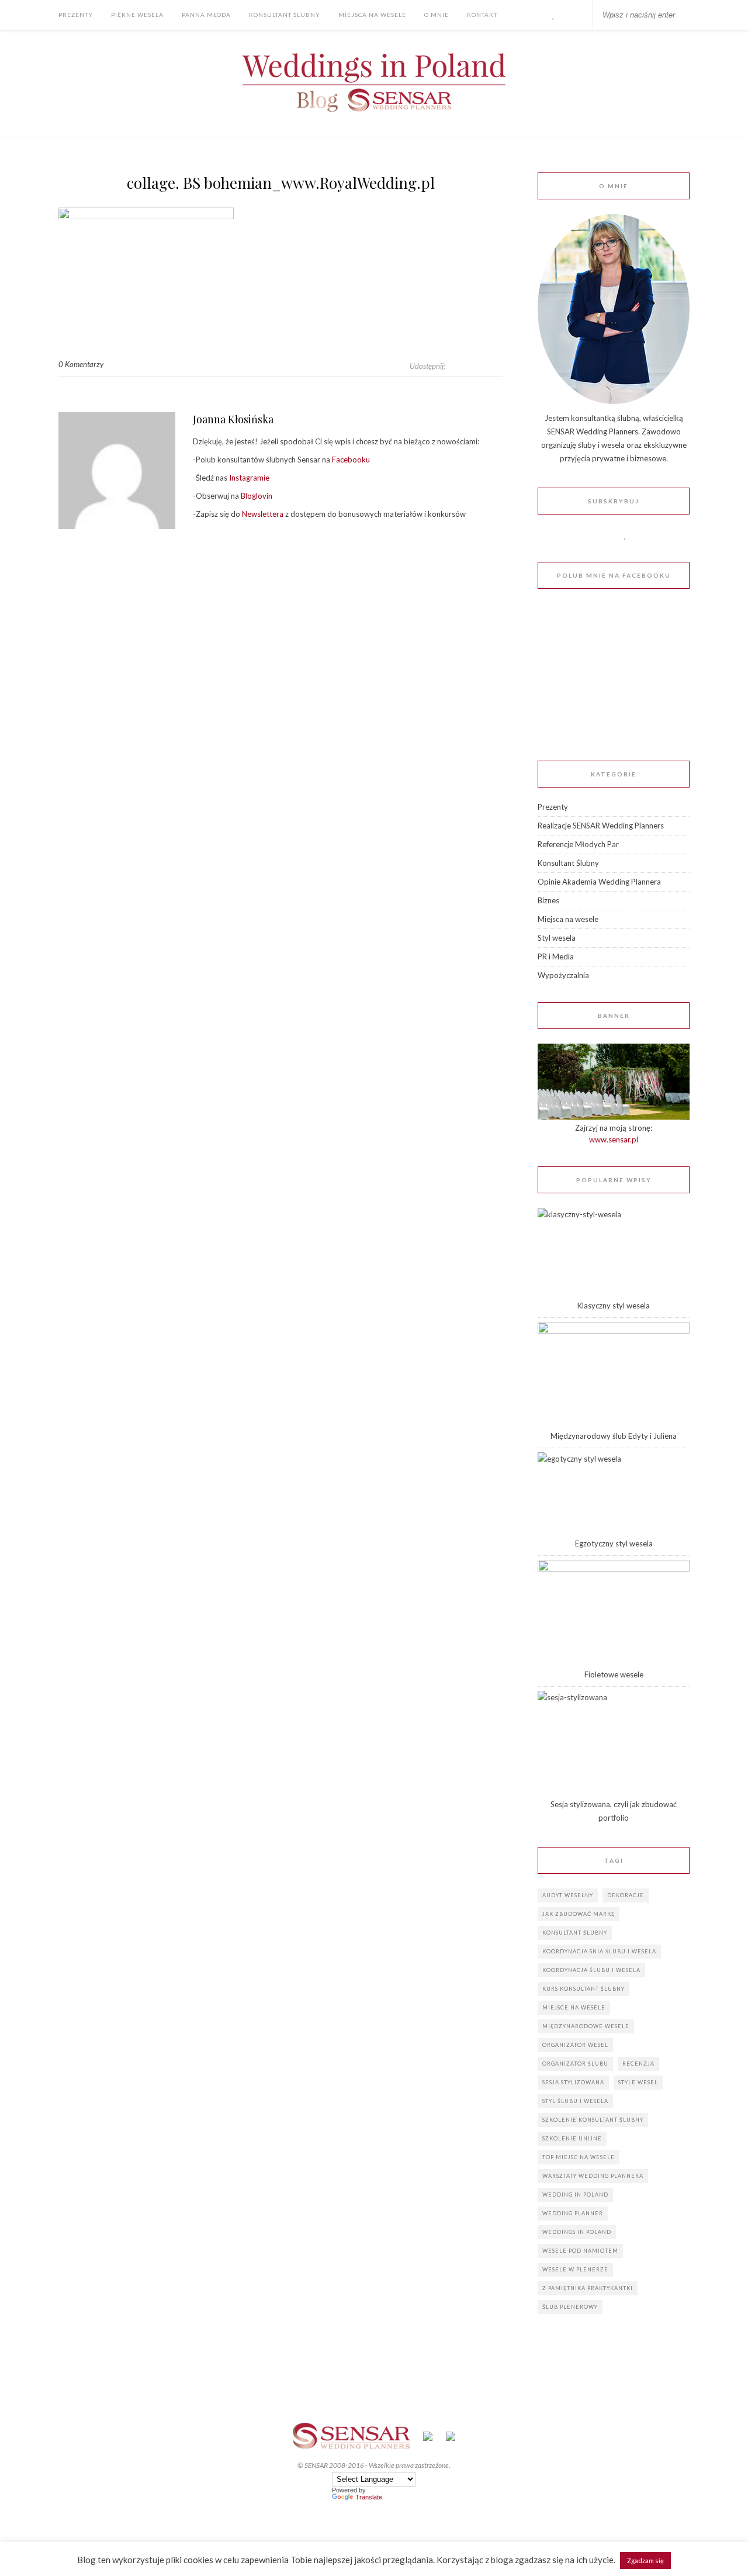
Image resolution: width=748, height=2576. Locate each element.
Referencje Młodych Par (578, 844)
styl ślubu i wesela (575, 2101)
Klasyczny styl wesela (614, 1306)
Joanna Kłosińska (233, 419)
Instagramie (249, 478)
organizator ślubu (575, 2064)
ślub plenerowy (570, 2307)
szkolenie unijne (572, 2138)
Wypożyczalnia (563, 975)
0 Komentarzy (81, 364)
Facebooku (350, 460)
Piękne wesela (137, 15)
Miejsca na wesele (372, 15)
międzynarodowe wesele (586, 2026)
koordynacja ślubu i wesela (591, 1970)
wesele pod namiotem (580, 2251)
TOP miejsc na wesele (579, 2157)
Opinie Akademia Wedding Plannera (599, 882)
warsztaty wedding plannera (593, 2176)
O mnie (437, 15)
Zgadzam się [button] (645, 2561)
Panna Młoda (206, 15)
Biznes (548, 900)
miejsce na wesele (574, 2007)
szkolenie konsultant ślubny (593, 2120)
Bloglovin (257, 496)
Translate (369, 2497)
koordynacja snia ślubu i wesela (599, 1951)
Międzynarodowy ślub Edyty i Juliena (614, 1436)
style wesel (638, 2082)
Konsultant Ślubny (285, 15)
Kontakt (482, 15)
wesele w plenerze (575, 2269)
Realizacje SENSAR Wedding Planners (601, 826)
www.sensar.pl (614, 1139)
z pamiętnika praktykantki (588, 2288)
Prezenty (76, 15)
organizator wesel (575, 2045)
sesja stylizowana (573, 2082)
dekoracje (626, 1895)
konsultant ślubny (575, 1933)
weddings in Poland (577, 2232)
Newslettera (263, 514)
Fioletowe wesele (614, 1674)
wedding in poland (575, 2195)
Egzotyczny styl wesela (614, 1543)
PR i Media (556, 956)
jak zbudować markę (579, 1914)
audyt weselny (568, 1895)
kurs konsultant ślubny (583, 1989)
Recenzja (638, 2064)
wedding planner (573, 2213)
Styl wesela (557, 938)
